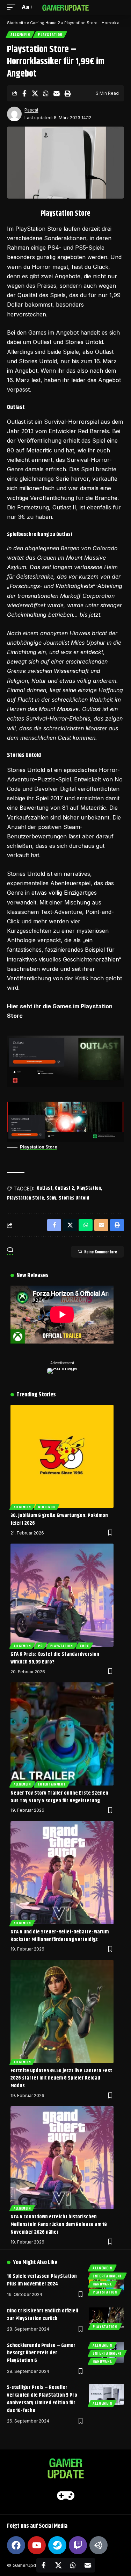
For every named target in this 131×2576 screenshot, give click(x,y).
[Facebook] (16, 2545)
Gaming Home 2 (45, 23)
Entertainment (52, 1784)
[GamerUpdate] (66, 7)
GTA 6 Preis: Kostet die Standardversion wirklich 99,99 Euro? (55, 1658)
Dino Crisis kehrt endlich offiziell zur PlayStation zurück (43, 2315)
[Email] (57, 93)
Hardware (102, 2284)
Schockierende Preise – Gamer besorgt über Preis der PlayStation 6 (41, 2353)
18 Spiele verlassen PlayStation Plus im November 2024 (42, 2280)
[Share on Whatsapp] (46, 93)
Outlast (45, 1188)
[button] (13, 7)
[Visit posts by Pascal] (14, 114)
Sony (51, 1198)
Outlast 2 (64, 1188)
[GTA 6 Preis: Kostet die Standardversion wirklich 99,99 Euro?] (62, 1595)
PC (40, 1646)
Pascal (31, 110)
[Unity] (99, 2545)
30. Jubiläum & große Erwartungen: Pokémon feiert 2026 (59, 1519)
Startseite (16, 23)
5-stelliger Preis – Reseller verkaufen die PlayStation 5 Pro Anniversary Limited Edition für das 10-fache (42, 2399)
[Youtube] (37, 2545)
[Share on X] (35, 93)
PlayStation (50, 34)
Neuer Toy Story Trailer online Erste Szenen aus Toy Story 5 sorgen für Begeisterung (59, 1797)
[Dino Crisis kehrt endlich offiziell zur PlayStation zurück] (107, 2318)
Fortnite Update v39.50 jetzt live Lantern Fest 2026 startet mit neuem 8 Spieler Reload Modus (61, 2078)
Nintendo (47, 1507)
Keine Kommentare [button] (101, 1252)
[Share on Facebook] (24, 93)
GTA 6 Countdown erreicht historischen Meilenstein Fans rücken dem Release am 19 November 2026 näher (59, 2224)
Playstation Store (39, 1147)
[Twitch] (78, 2545)
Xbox (84, 1646)
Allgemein (20, 34)
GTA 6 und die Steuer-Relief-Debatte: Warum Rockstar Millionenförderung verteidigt (60, 1936)
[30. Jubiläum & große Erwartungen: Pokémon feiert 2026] (62, 1456)
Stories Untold (74, 1198)
